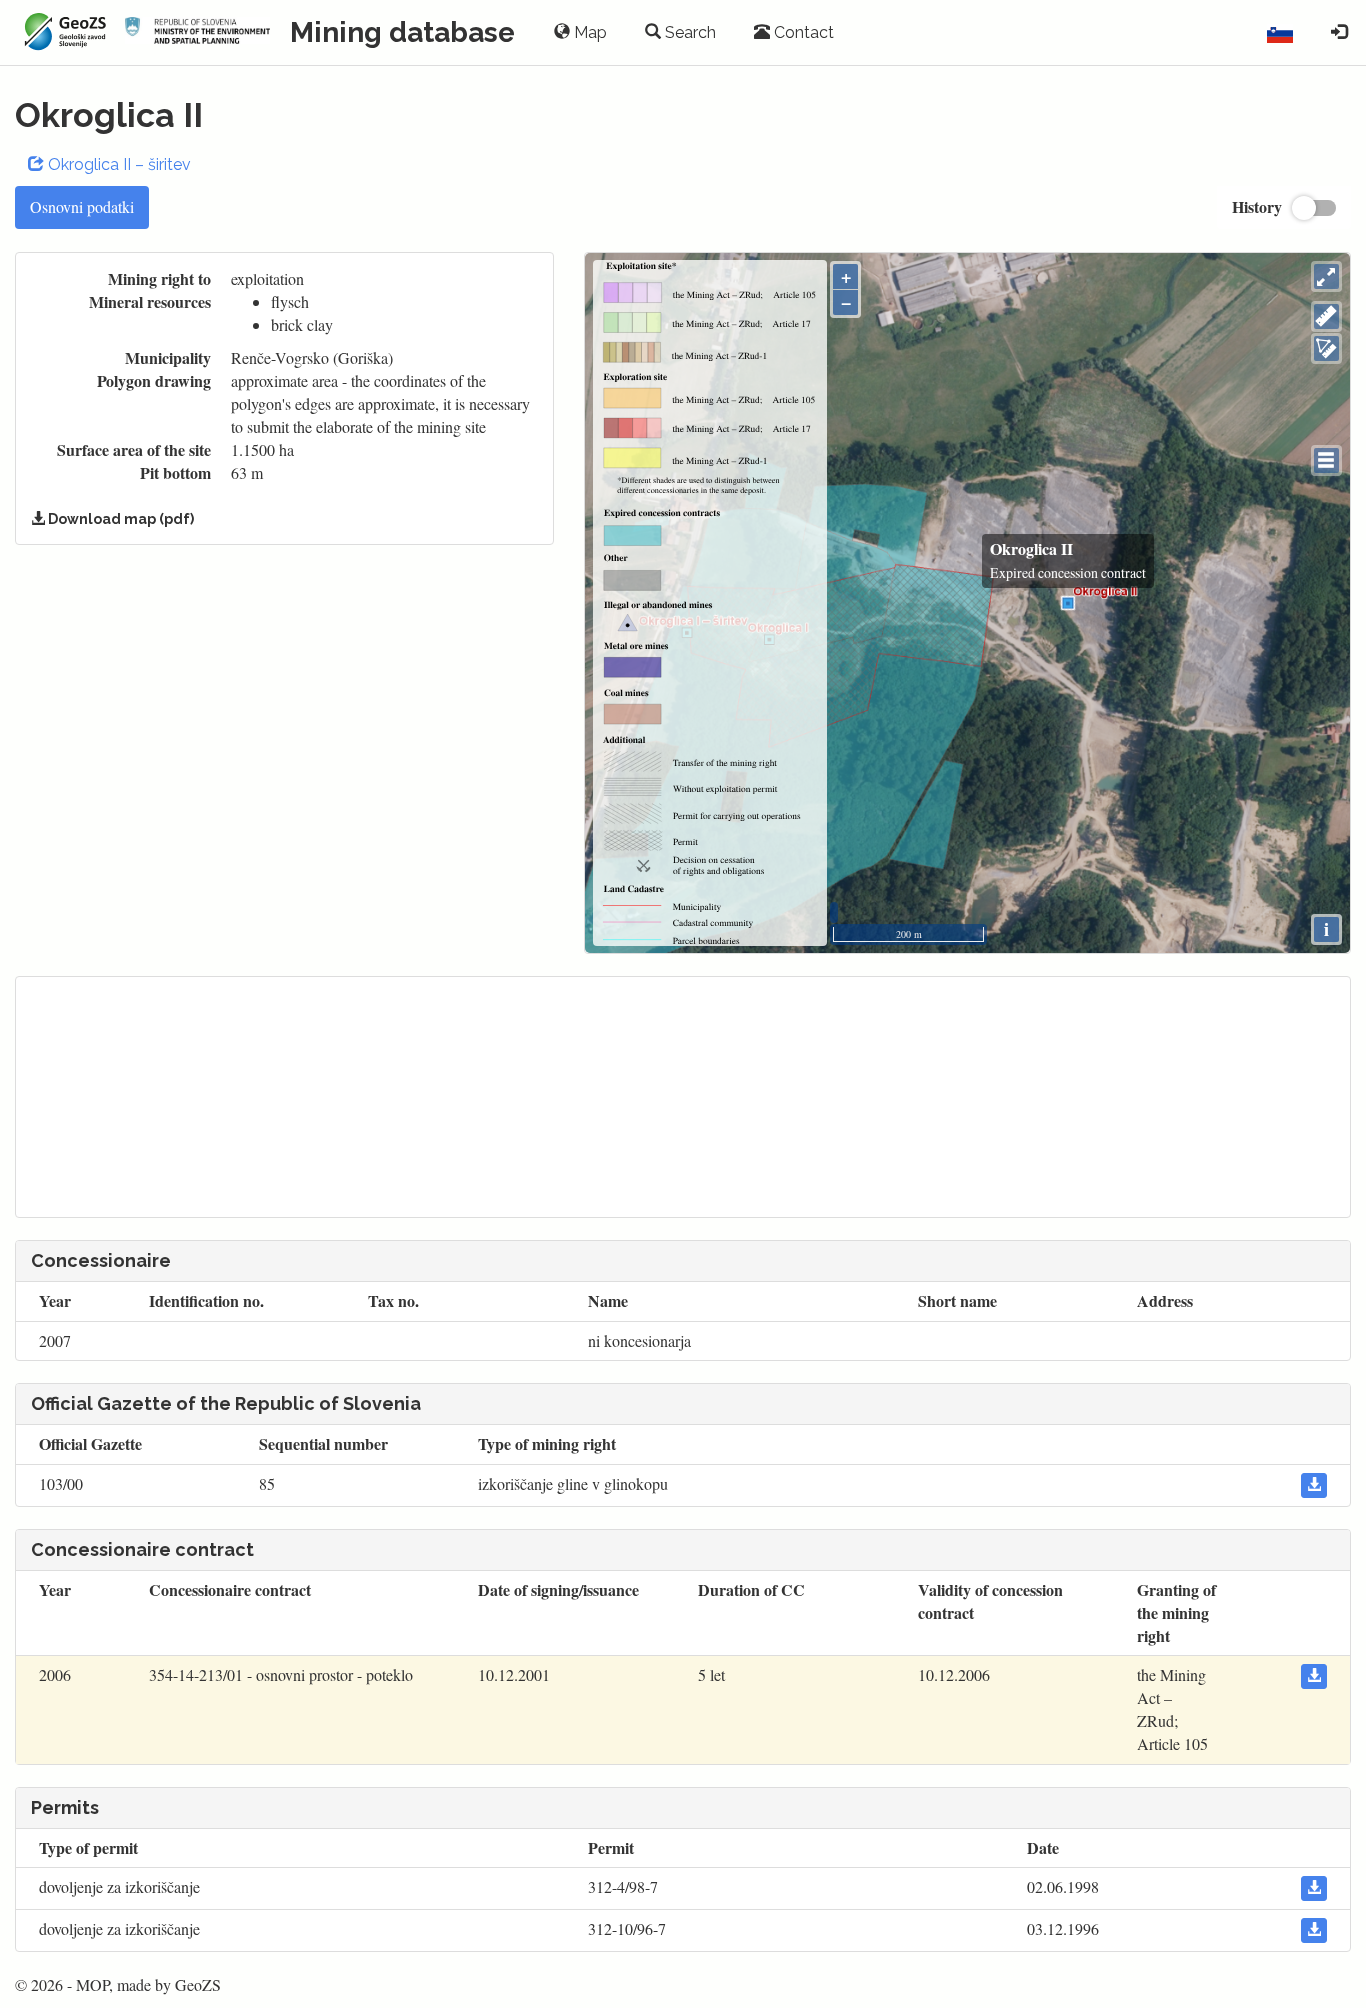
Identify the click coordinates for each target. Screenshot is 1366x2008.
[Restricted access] (1339, 33)
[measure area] (1326, 348)
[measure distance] (1326, 316)
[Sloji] (1326, 460)
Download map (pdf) (119, 519)
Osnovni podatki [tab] (82, 206)
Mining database (402, 32)
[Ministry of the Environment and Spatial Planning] (198, 32)
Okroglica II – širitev (117, 164)
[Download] (1314, 1485)
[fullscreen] (1326, 276)
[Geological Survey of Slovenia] (62, 32)
